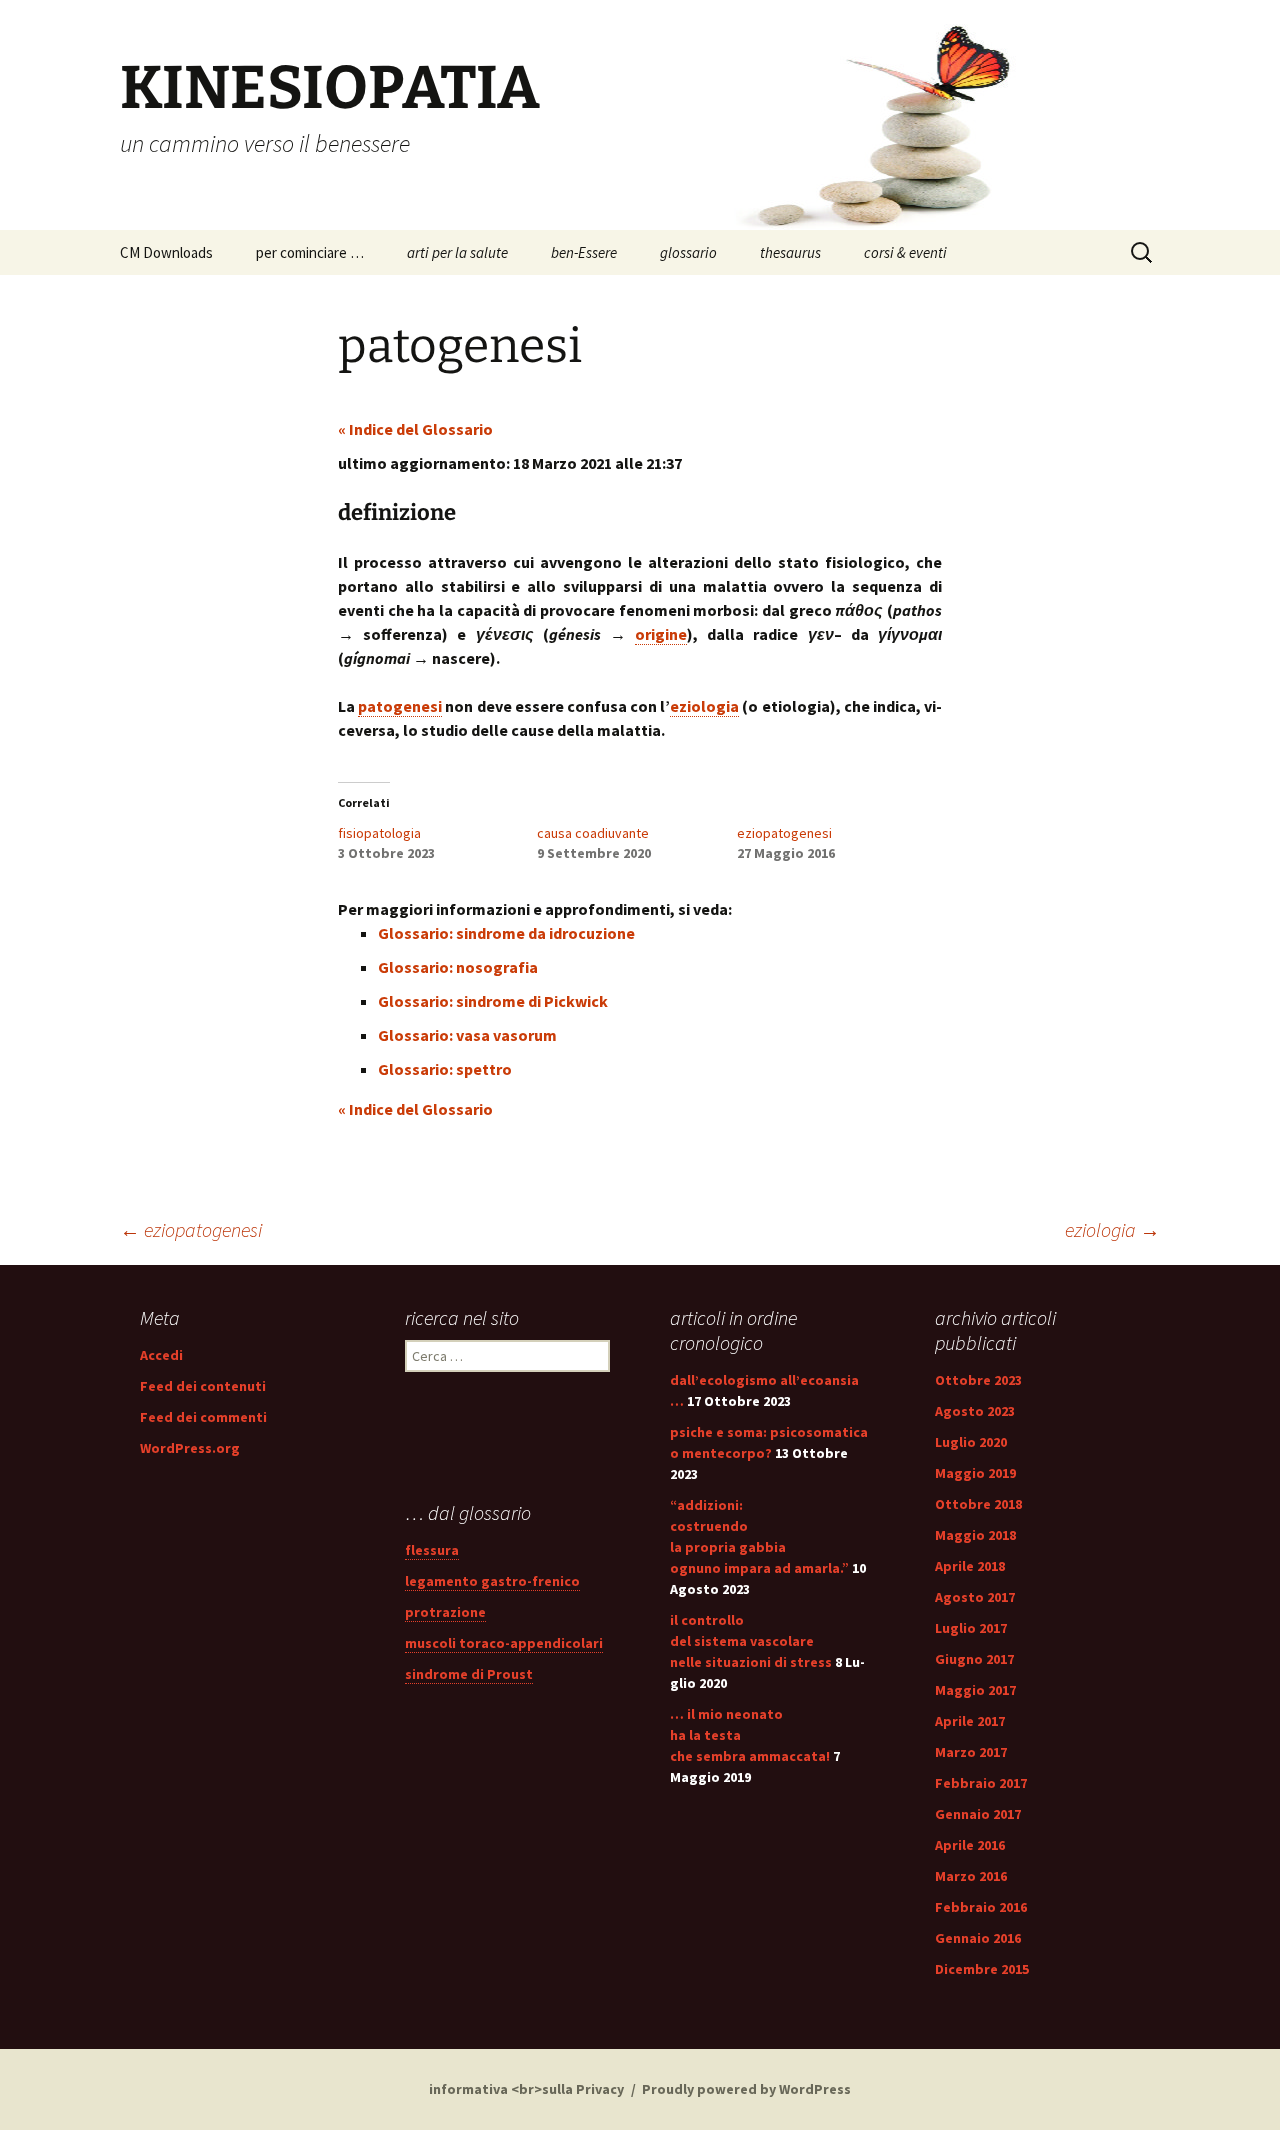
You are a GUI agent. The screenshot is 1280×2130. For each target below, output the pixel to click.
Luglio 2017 (971, 1628)
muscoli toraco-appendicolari (504, 1643)
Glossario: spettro (445, 1069)
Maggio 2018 (975, 1535)
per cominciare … (310, 252)
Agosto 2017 (975, 1597)
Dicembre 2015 (982, 1969)
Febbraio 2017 (981, 1783)
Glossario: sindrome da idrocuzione (506, 933)
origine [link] (661, 634)
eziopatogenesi (784, 833)
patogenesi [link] (400, 706)
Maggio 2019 (975, 1473)
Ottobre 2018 (978, 1504)
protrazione (445, 1612)
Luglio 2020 (971, 1442)
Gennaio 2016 (978, 1938)
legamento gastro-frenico (492, 1581)
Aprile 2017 (970, 1721)
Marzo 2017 (971, 1752)
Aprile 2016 (970, 1845)
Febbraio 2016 (981, 1907)
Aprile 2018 (970, 1566)
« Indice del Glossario (415, 429)
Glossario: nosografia (458, 967)
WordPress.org (190, 1448)
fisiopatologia (379, 833)
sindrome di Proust (469, 1674)
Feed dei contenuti (203, 1386)
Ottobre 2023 (978, 1380)
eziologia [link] (704, 706)
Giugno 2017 (974, 1659)
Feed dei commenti (203, 1417)
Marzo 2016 (971, 1876)
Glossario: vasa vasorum (467, 1035)
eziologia (1112, 1229)
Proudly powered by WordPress (746, 2089)
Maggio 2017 (975, 1690)
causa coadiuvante (593, 833)
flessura (432, 1550)
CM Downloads (166, 252)
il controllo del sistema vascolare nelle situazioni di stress (751, 1641)
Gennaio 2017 (978, 1814)
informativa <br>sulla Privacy (526, 2089)
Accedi (161, 1355)
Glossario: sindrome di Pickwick (493, 1001)
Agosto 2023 (975, 1411)
